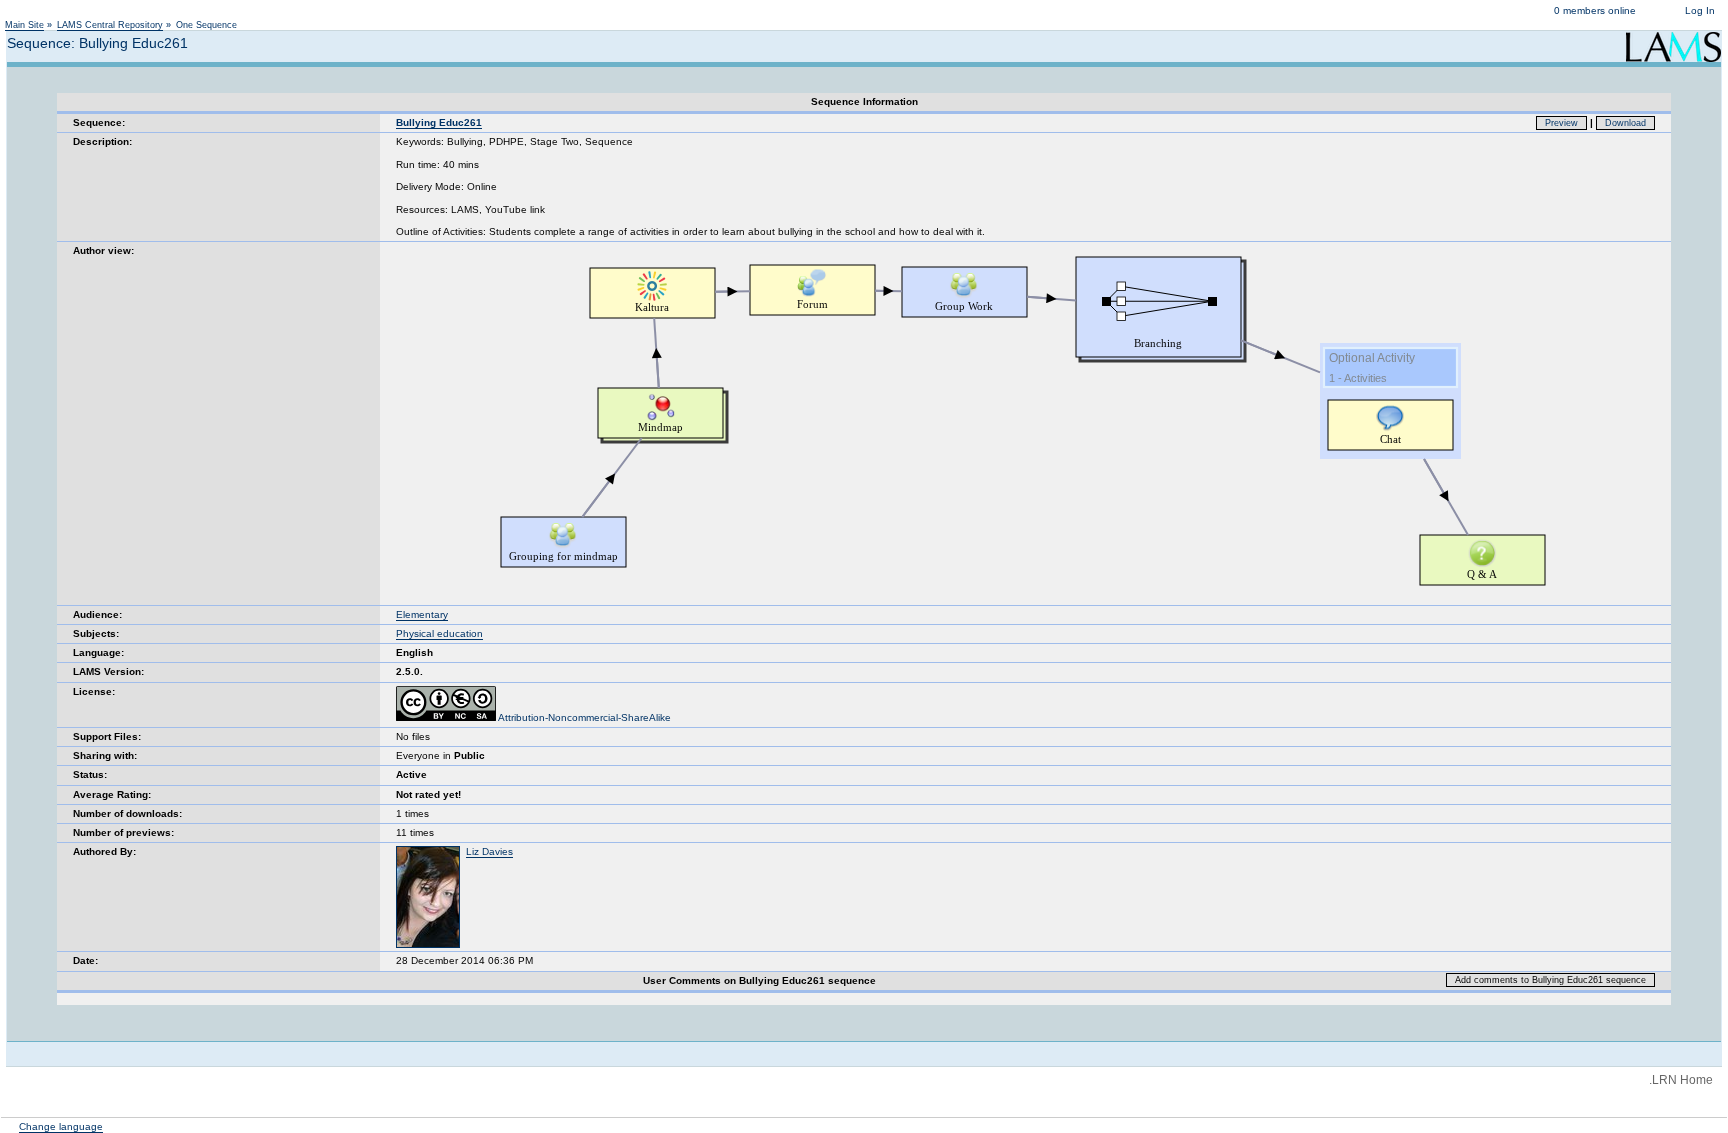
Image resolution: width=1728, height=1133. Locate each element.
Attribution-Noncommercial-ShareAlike (583, 717)
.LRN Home (1681, 1080)
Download (1625, 123)
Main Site (24, 25)
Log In (1700, 10)
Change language (61, 1126)
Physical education (439, 633)
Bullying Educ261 (439, 122)
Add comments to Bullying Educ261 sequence (1550, 980)
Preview (1561, 123)
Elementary (422, 614)
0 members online (1595, 10)
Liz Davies (489, 851)
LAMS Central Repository (110, 25)
